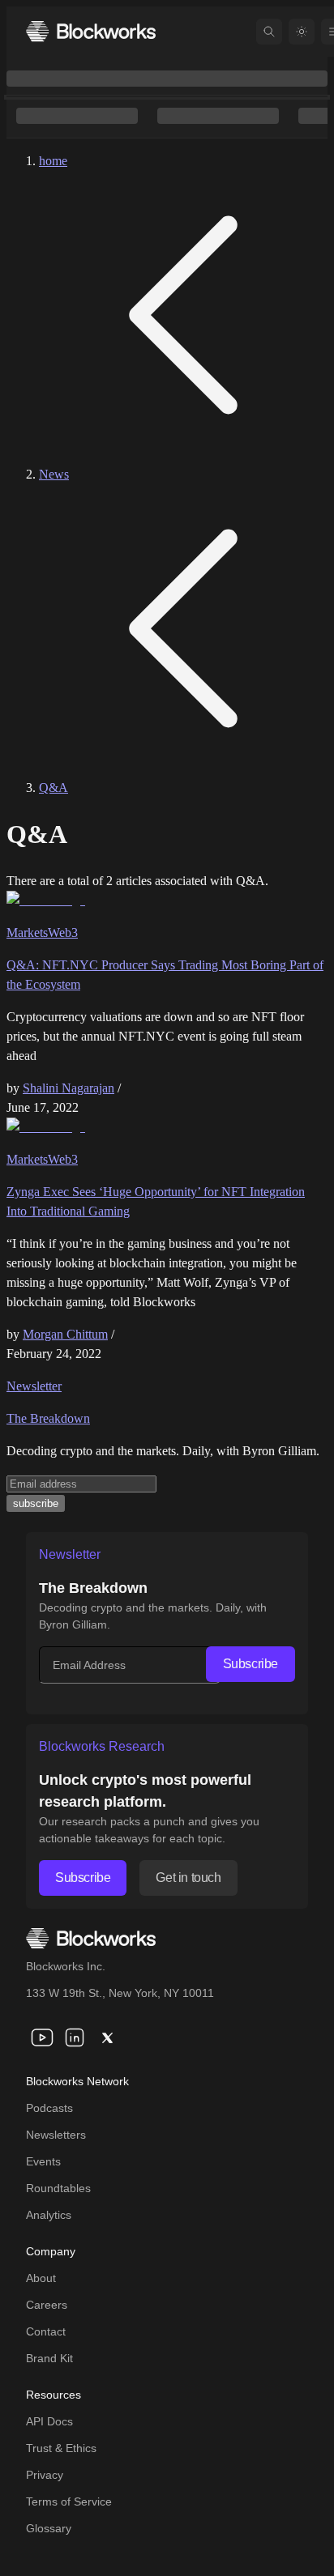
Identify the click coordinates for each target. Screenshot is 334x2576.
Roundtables (58, 2188)
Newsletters (56, 2135)
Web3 (63, 932)
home (53, 161)
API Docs (49, 2421)
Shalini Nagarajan (69, 1088)
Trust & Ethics (61, 2448)
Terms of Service (69, 2501)
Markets (27, 932)
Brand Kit (49, 2358)
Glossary (49, 2528)
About (41, 2278)
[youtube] (42, 2037)
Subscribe (250, 1664)
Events (43, 2161)
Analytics (49, 2215)
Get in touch (188, 1878)
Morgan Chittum (65, 1334)
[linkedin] (75, 2037)
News (54, 474)
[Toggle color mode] (302, 32)
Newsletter (34, 1386)
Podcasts (49, 2108)
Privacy (45, 2475)
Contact (46, 2331)
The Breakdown (48, 1418)
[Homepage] (91, 31)
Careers (47, 2305)
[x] (107, 2037)
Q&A (54, 788)
